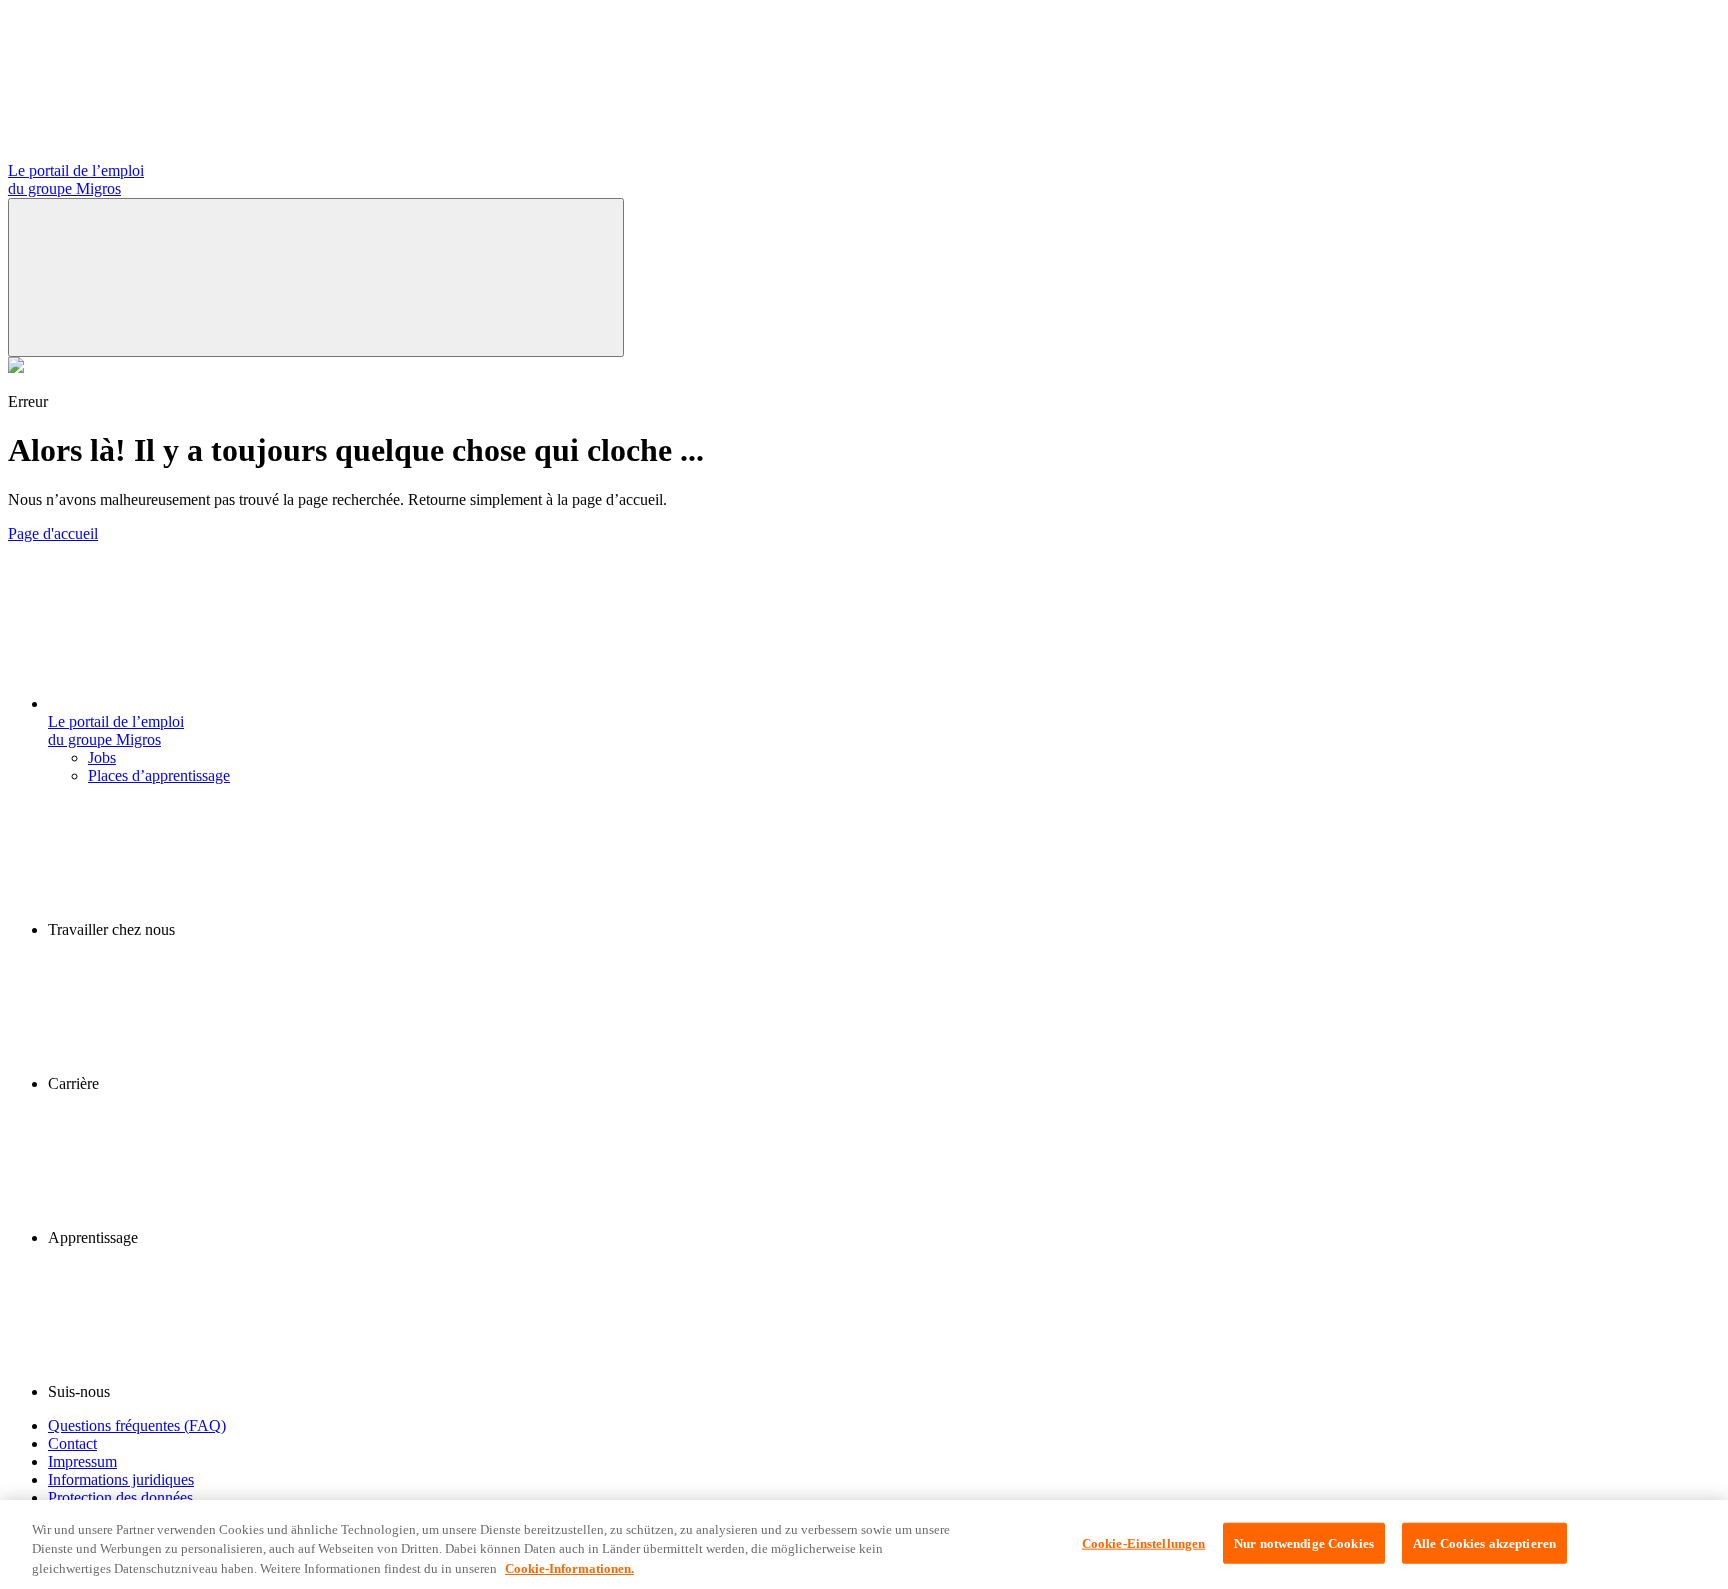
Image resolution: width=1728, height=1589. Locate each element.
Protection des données (120, 1497)
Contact (72, 1443)
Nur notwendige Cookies (1304, 1542)
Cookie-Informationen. (569, 1568)
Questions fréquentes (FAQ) (137, 1425)
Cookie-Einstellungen (1144, 1542)
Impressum (82, 1461)
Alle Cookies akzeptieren (1484, 1542)
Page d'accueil (53, 533)
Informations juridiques (121, 1479)
